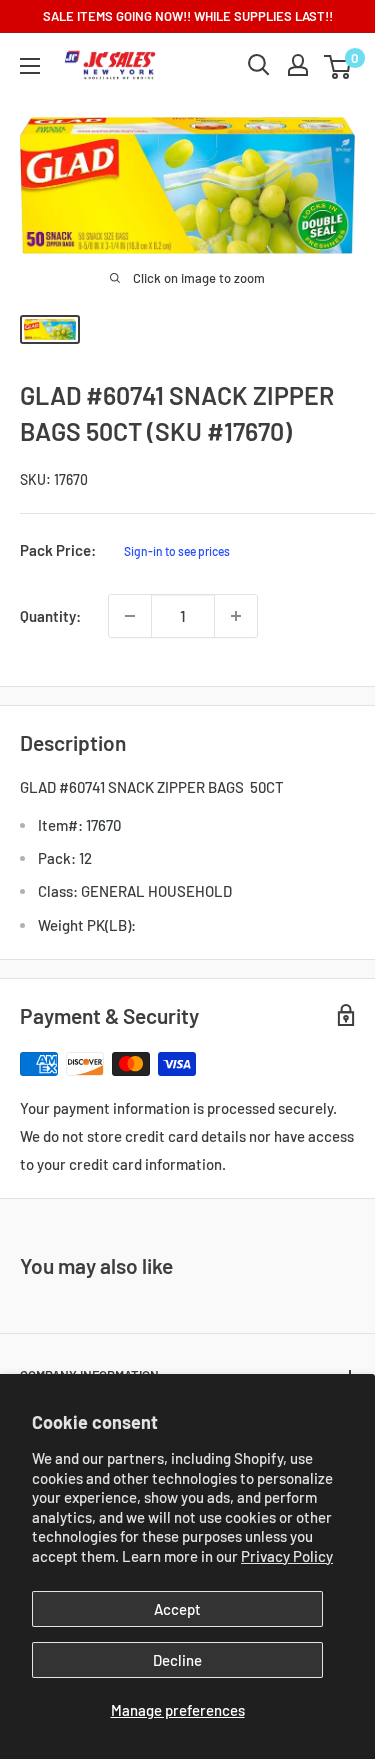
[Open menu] (30, 66)
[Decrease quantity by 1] (130, 616)
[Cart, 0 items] (337, 67)
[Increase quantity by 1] (236, 616)
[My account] (298, 65)
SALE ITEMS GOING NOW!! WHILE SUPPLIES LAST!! (188, 16)
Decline (177, 1660)
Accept (177, 1609)
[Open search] (259, 65)
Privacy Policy (287, 1556)
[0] (338, 65)
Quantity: (50, 616)
